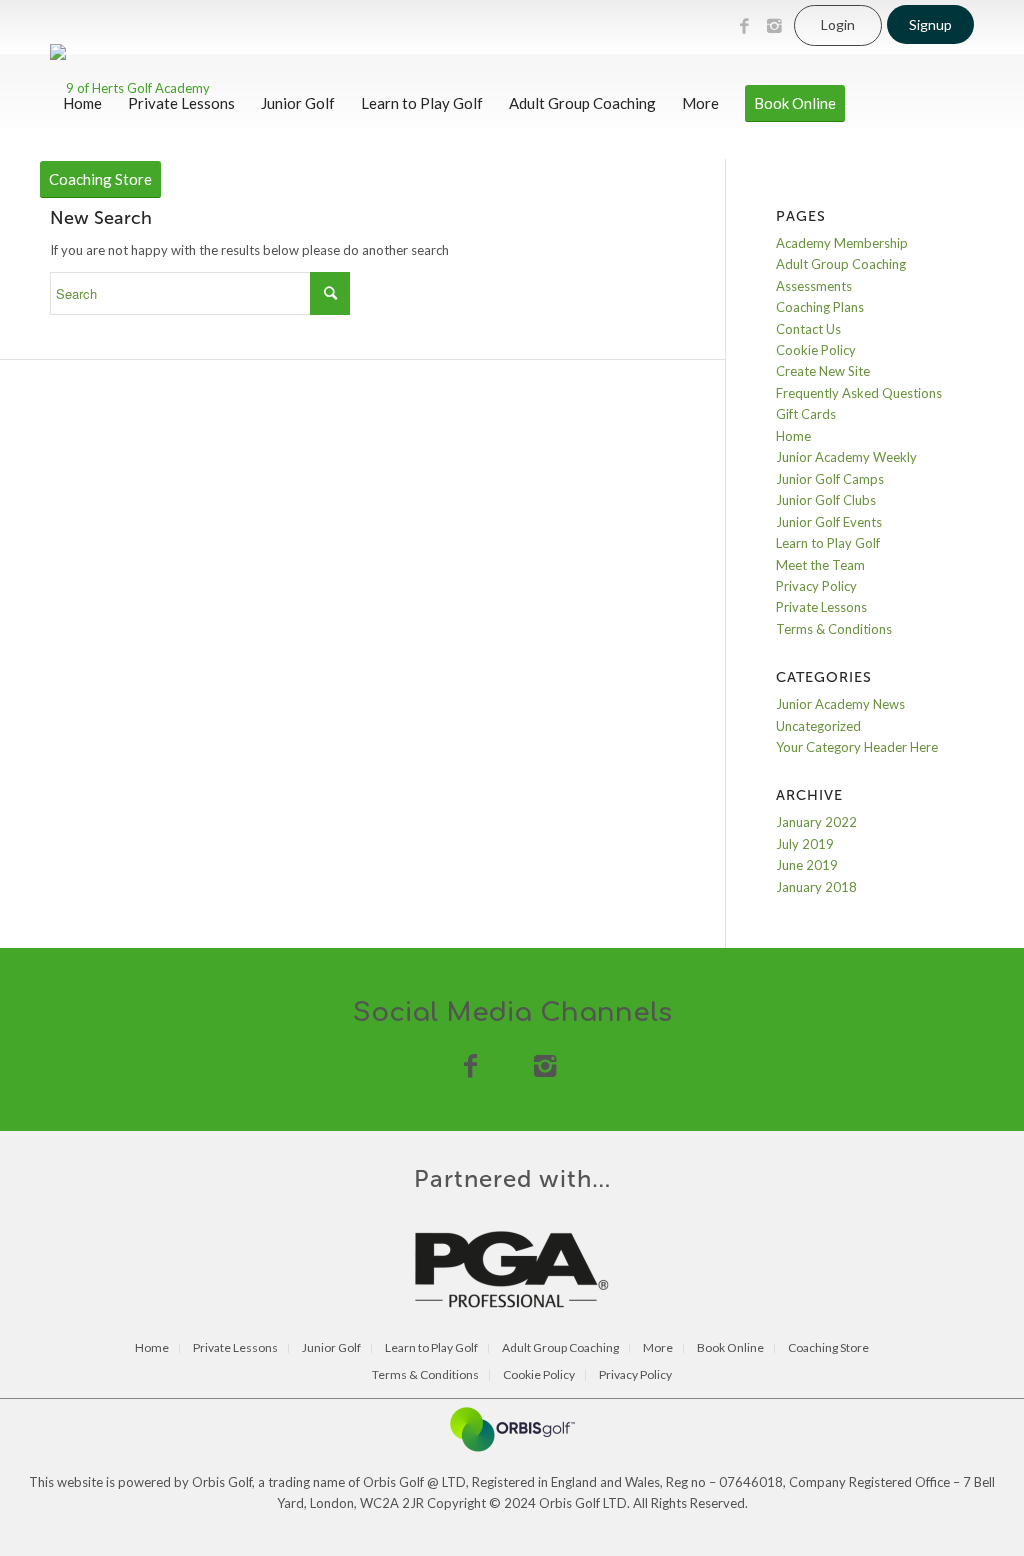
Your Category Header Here (857, 747)
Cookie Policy (816, 350)
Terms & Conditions (834, 629)
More (658, 1348)
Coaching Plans (820, 307)
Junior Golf (331, 1348)
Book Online (730, 1348)
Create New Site (823, 371)
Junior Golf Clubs (826, 500)
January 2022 (816, 822)
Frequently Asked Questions (859, 393)
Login (838, 24)
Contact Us (808, 329)
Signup (930, 24)
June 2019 (807, 865)
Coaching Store (828, 1348)
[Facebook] (744, 26)
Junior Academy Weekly (846, 457)
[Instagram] (774, 26)
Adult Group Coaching (841, 264)
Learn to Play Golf (828, 543)
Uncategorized (818, 726)
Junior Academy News (840, 704)
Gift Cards (806, 414)
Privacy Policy (816, 586)
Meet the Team (820, 565)
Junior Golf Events (829, 522)
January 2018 (816, 887)
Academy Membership (842, 243)
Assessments (814, 286)
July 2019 (805, 844)
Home (793, 436)
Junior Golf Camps (830, 479)
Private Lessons (821, 607)
